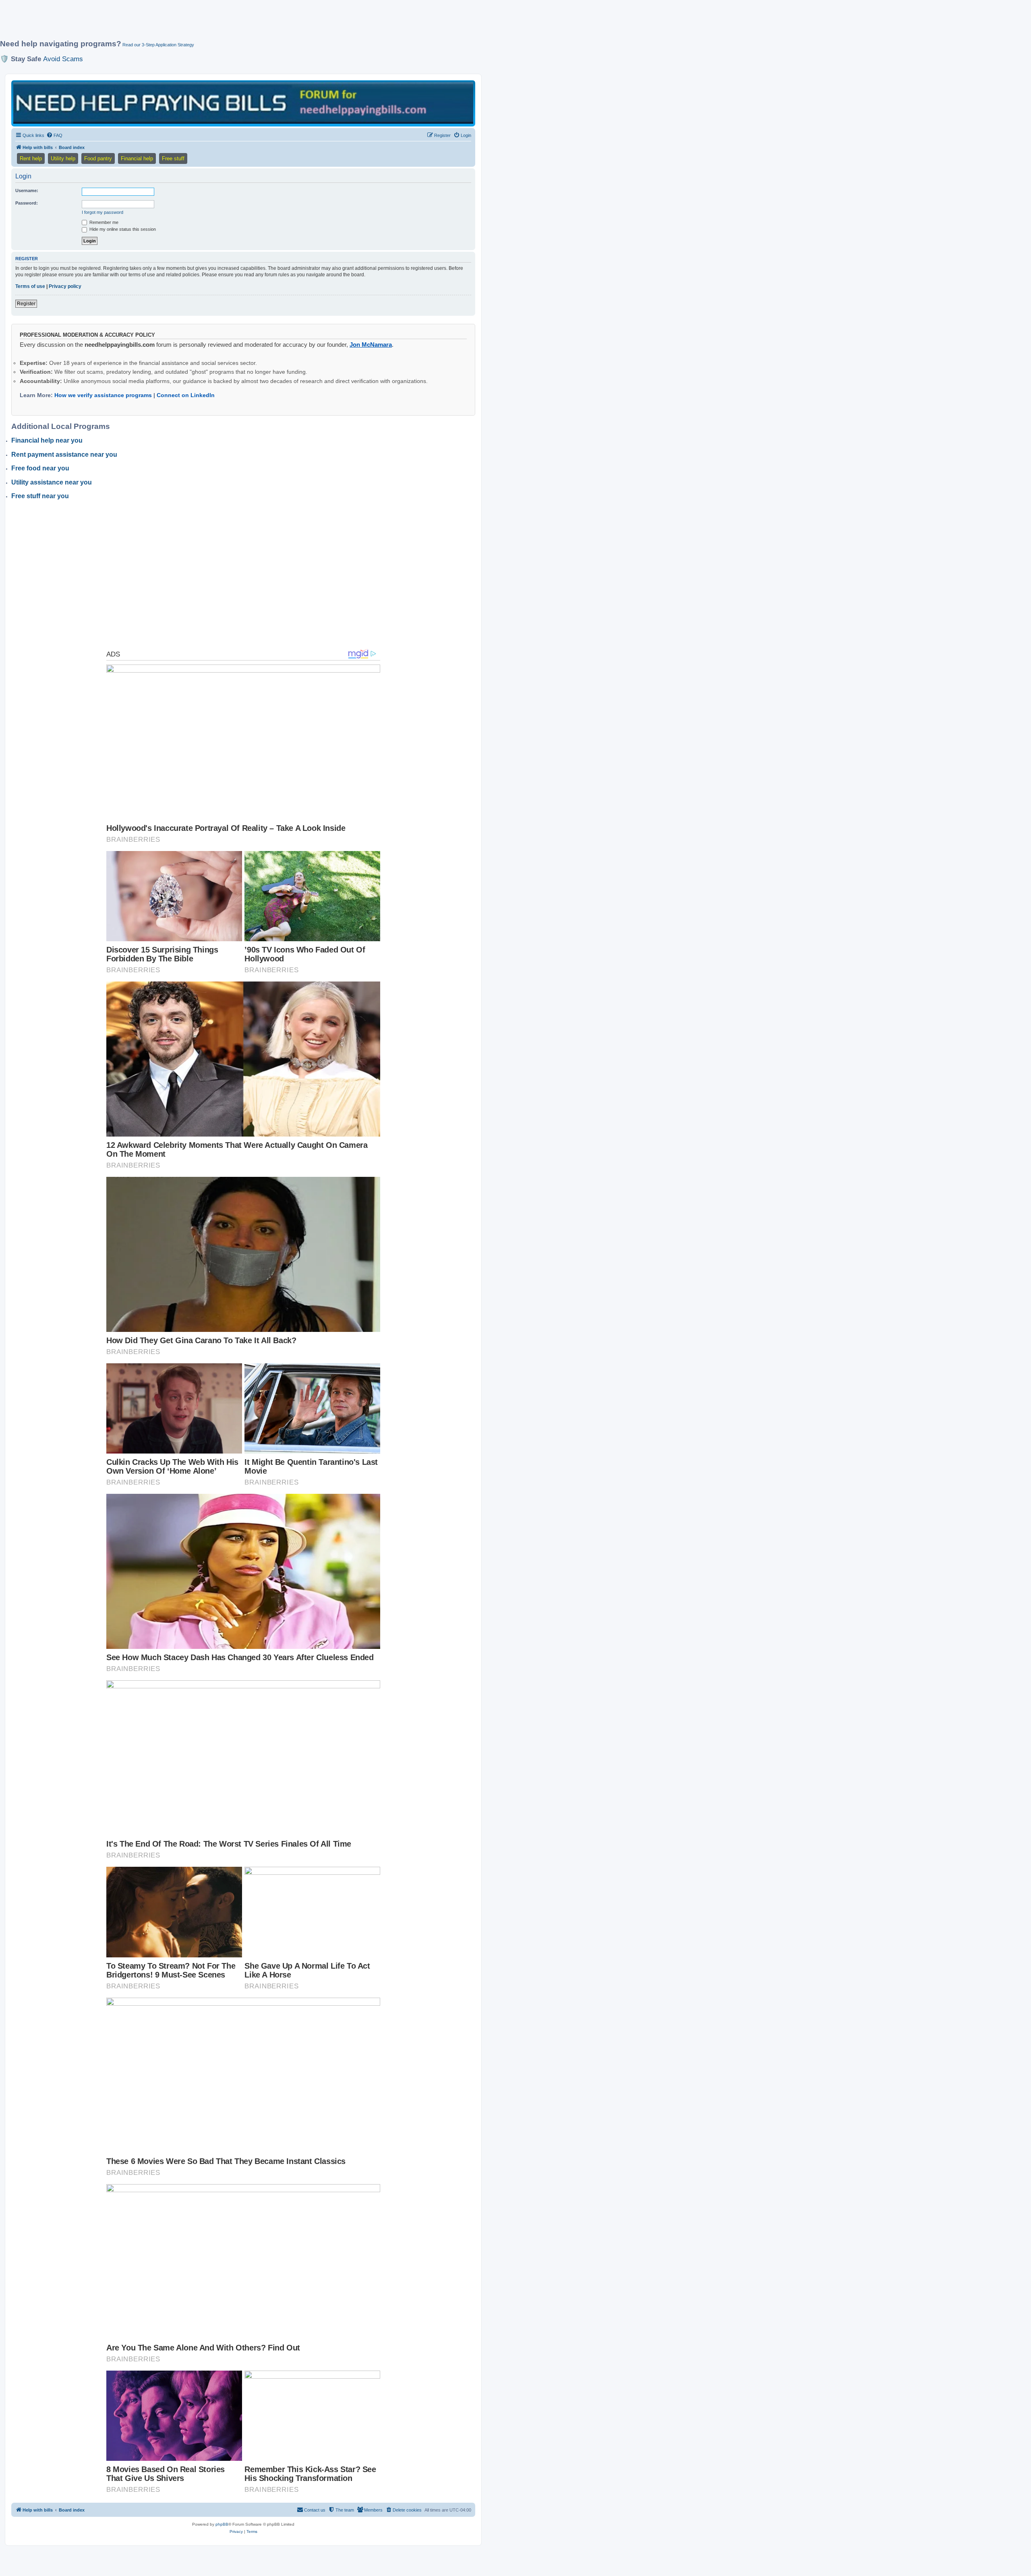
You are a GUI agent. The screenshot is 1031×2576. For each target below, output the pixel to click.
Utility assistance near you (52, 482)
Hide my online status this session (122, 229)
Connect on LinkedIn (186, 395)
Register (26, 304)
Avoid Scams (63, 59)
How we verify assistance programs (103, 395)
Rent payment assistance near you (64, 455)
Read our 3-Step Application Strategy (158, 45)
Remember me (103, 222)
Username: (27, 191)
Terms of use (30, 286)
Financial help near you (47, 440)
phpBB (222, 2524)
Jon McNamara (371, 345)
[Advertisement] (195, 23)
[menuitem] (54, 135)
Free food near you (40, 468)
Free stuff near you (40, 496)
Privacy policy (65, 286)
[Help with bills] (243, 103)
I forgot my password (102, 212)
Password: (27, 203)
